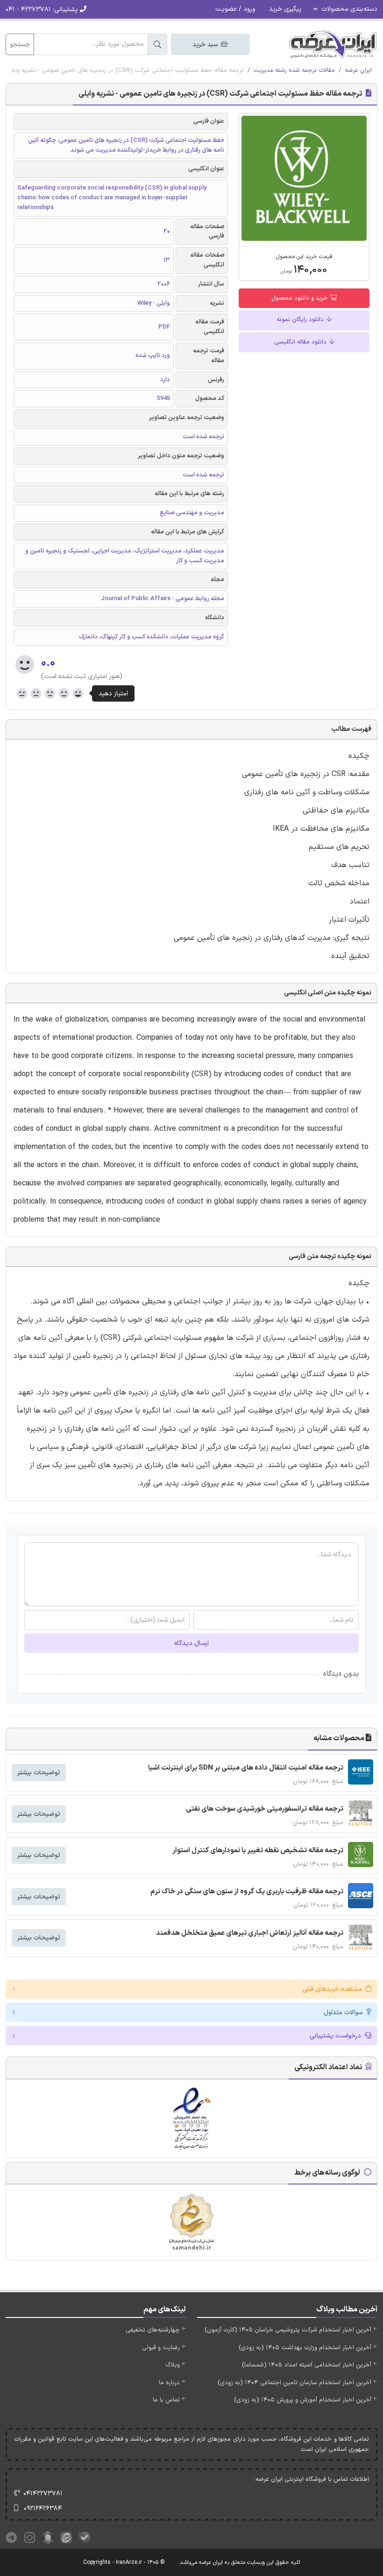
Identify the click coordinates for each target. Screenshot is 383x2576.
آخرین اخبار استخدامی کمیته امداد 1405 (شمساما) (307, 2365)
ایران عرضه (358, 70)
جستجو (20, 45)
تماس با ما (166, 2400)
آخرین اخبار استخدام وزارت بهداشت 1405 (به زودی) (305, 2348)
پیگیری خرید (285, 9)
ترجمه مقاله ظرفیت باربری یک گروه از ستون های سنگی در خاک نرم (247, 1892)
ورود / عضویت (235, 9)
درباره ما (169, 2383)
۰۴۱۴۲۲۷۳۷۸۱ (43, 2494)
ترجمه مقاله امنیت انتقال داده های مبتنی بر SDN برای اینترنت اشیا (246, 1768)
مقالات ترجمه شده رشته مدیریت (294, 70)
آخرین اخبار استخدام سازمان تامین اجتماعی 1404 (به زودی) (294, 2383)
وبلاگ (173, 2365)
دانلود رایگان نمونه (301, 320)
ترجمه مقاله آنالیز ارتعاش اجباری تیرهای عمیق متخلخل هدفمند (250, 1933)
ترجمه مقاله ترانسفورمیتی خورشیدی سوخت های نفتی (265, 1809)
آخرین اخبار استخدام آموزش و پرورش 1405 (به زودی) (303, 2400)
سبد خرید (206, 45)
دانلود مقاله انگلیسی (301, 342)
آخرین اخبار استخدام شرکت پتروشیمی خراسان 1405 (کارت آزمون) (288, 2330)
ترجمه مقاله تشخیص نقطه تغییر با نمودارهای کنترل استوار (258, 1851)
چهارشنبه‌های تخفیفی (153, 2330)
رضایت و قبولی (161, 2348)
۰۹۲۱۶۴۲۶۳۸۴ (43, 2509)
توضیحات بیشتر (39, 1773)
